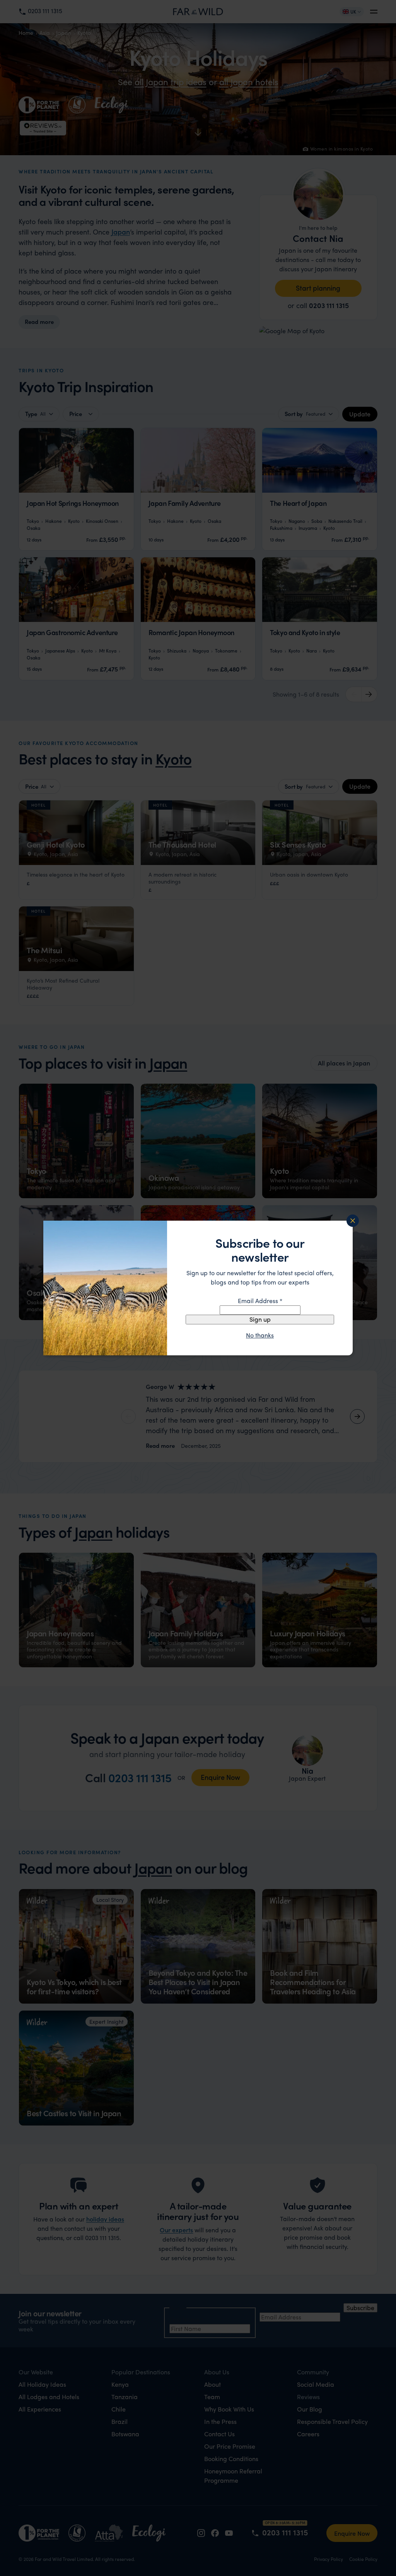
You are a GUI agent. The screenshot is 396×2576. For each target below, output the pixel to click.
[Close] (353, 1221)
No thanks (260, 1335)
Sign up (260, 1319)
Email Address (260, 1301)
